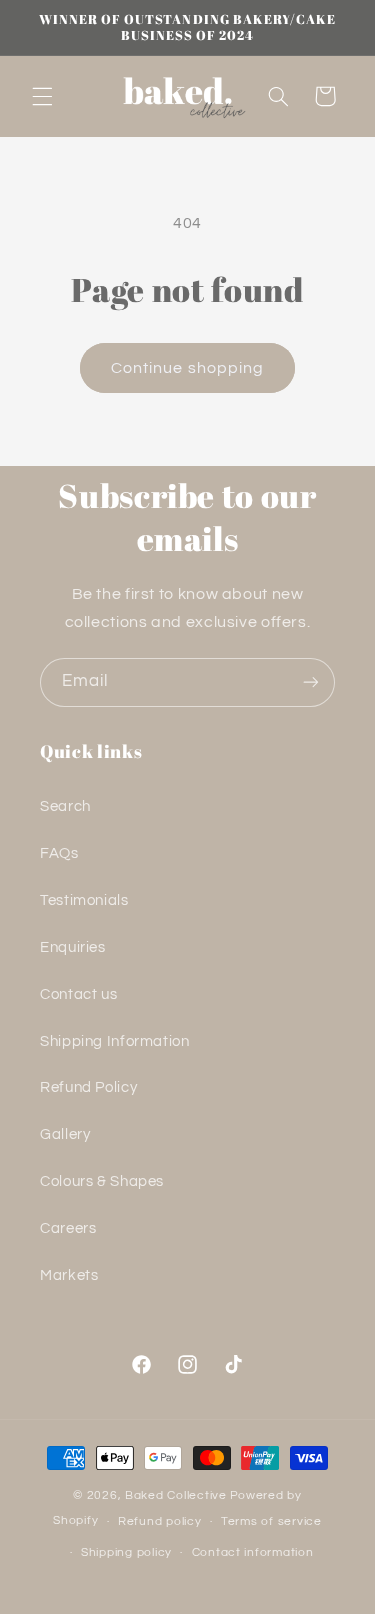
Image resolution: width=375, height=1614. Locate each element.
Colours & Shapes (102, 1181)
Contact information (253, 1552)
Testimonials (84, 900)
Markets (69, 1275)
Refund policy (160, 1521)
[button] (42, 96)
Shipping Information (115, 1041)
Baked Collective (176, 1495)
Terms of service (271, 1521)
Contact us (78, 994)
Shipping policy (126, 1552)
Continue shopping (187, 368)
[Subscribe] (311, 682)
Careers (68, 1228)
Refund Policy (88, 1087)
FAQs (59, 853)
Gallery (65, 1134)
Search (65, 806)
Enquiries (73, 947)
